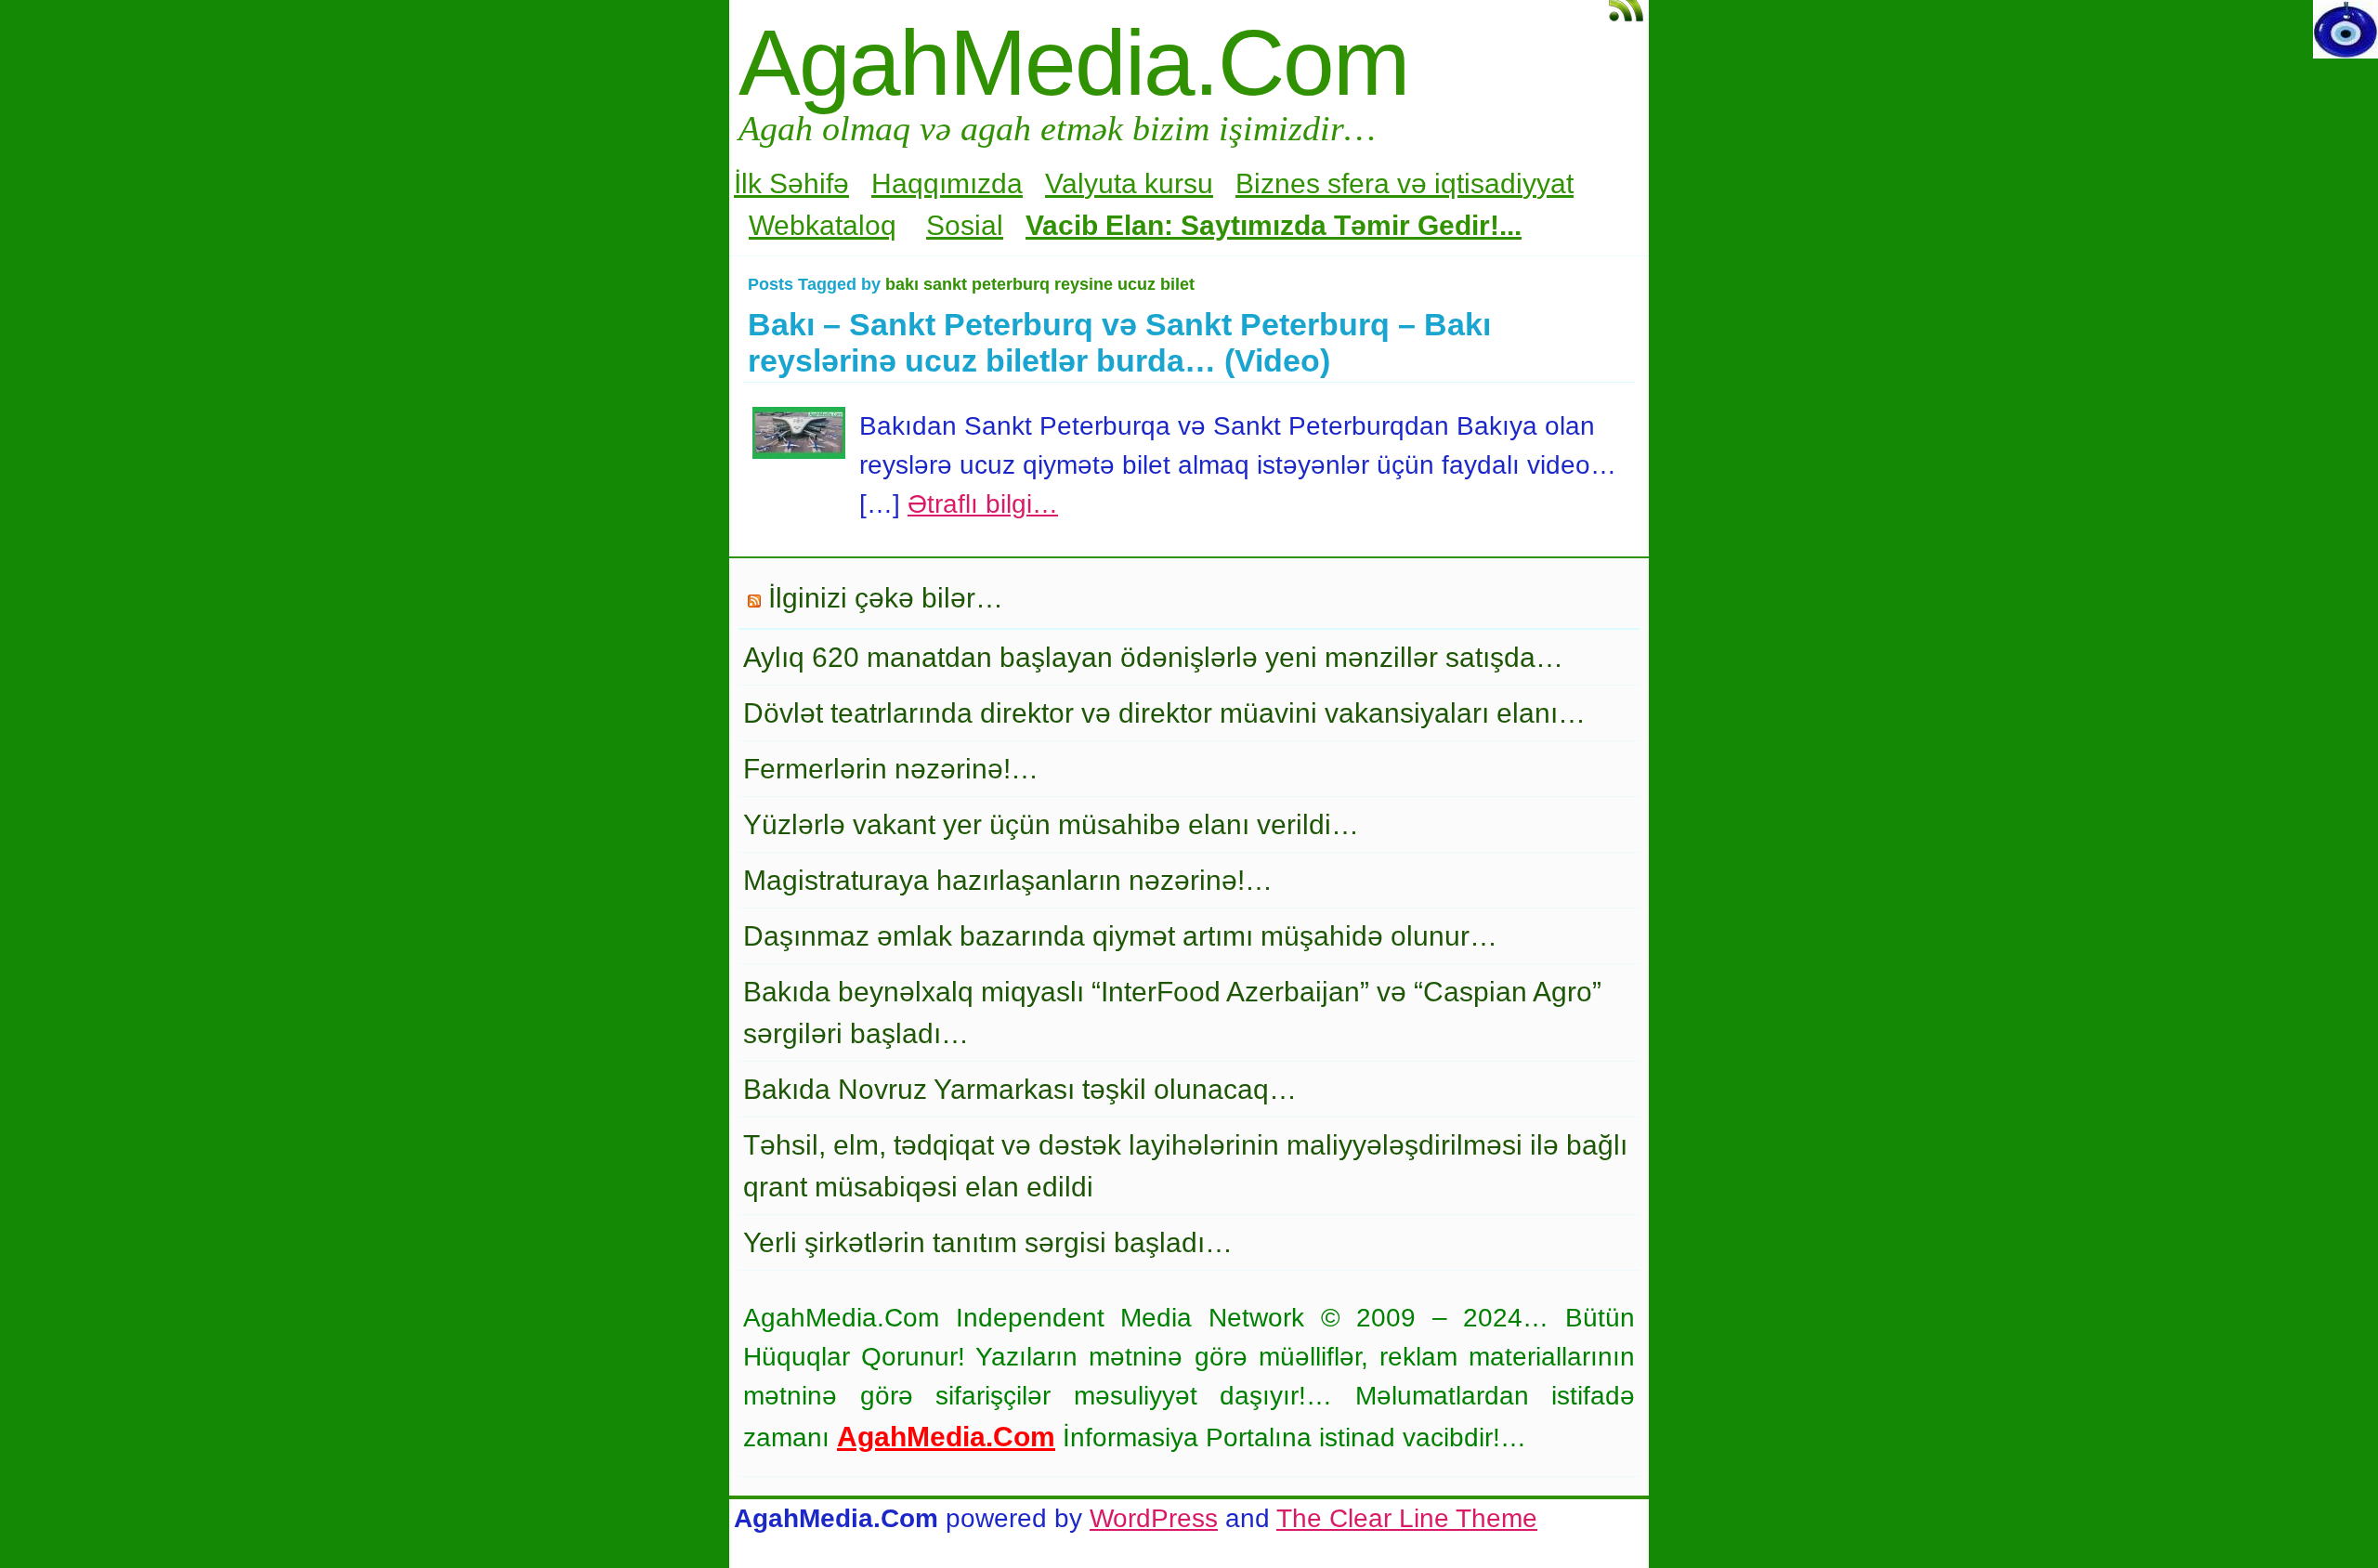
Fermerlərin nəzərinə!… (891, 769)
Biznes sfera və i (1338, 183)
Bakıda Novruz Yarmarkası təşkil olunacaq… (1020, 1089)
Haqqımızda (947, 183)
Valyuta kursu (1129, 183)
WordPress (1154, 1518)
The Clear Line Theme (1407, 1518)
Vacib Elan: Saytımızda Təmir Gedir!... (1274, 225)
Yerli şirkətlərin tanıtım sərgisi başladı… (988, 1242)
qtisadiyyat (1507, 183)
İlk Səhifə (791, 183)
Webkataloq (823, 225)
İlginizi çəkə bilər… (886, 598)
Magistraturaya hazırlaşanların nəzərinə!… (1008, 880)
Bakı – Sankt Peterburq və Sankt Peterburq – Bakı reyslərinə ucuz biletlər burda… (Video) (1119, 342)
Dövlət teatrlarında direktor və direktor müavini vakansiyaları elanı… (1164, 713)
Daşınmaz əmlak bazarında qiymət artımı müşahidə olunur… (1120, 936)
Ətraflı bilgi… (983, 504)
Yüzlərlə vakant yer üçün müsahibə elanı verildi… (1051, 824)
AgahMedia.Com (1073, 62)
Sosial (965, 225)
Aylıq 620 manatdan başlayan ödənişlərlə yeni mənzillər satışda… (1153, 657)
